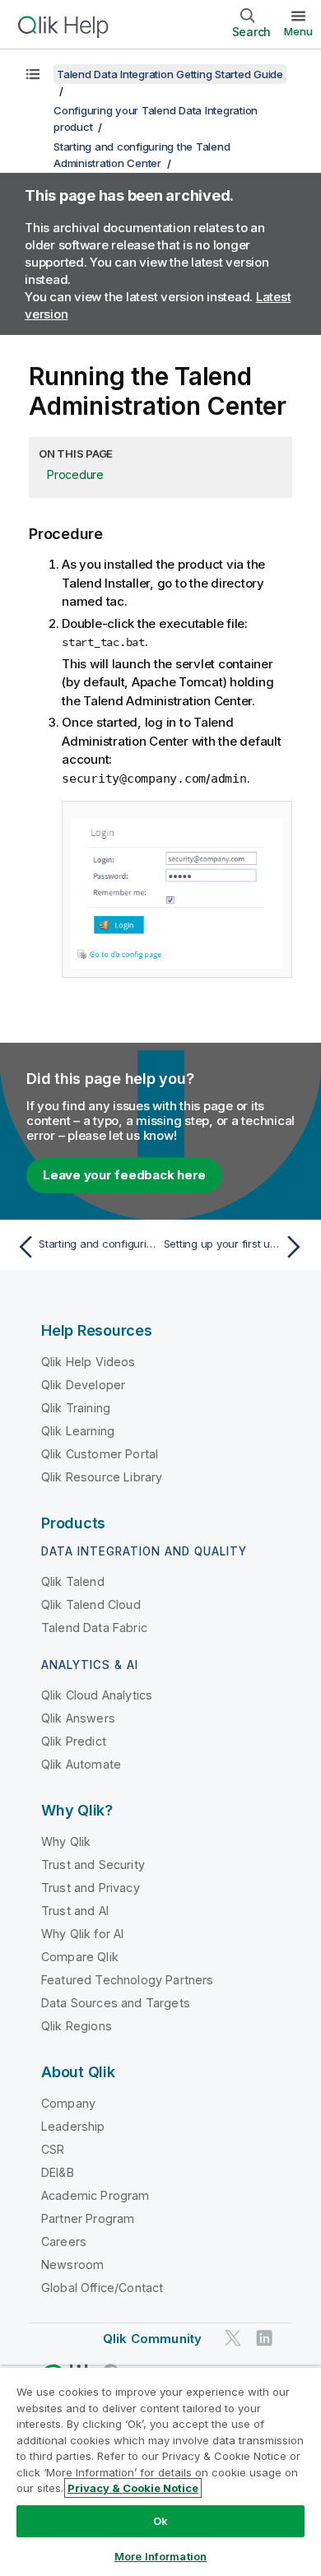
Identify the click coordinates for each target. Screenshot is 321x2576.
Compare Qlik (80, 1957)
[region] (160, 2471)
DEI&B (58, 2172)
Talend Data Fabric (94, 1627)
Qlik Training (76, 1408)
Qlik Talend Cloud (91, 1604)
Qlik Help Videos (88, 1362)
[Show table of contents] (33, 74)
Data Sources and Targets (116, 2003)
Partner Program (88, 2218)
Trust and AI (75, 1911)
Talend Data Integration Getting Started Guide (170, 74)
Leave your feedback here (124, 1175)
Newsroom (72, 2264)
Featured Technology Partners (127, 1980)
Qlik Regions (77, 2026)
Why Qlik (66, 1841)
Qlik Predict (74, 1741)
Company (68, 2103)
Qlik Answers (78, 1718)
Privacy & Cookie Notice (133, 2488)
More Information (160, 2556)
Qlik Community (152, 2339)
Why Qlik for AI (82, 1934)
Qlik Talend (73, 1581)
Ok (160, 2521)
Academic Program (95, 2195)
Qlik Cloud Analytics (97, 1695)
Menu (298, 31)
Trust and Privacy (91, 1888)
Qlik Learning (78, 1431)
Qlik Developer (83, 1385)
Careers (64, 2241)
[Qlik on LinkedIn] (264, 2338)
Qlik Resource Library (102, 1477)
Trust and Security (93, 1865)
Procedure (75, 474)
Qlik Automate (81, 1764)
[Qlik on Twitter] (233, 2338)
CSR (53, 2149)
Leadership (73, 2126)
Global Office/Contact (102, 2288)
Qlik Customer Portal (100, 1454)
